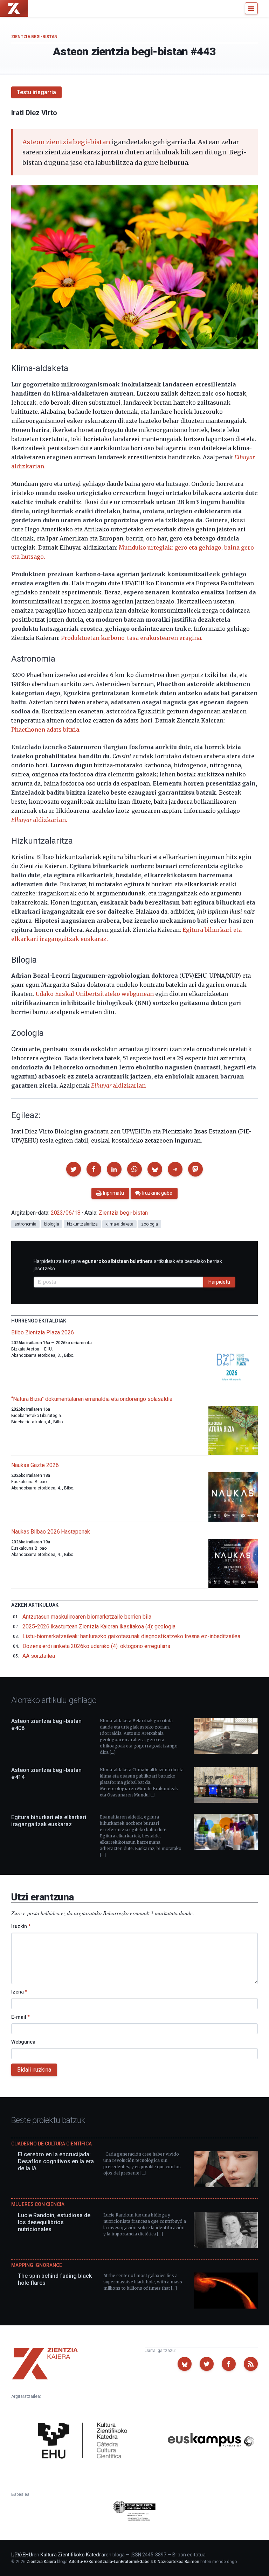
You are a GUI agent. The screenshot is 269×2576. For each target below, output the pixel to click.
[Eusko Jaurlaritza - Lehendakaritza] (135, 2512)
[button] (74, 1169)
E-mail (20, 2017)
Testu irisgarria (36, 92)
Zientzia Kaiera (41, 2562)
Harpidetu (219, 1282)
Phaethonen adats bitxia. (46, 729)
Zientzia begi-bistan (34, 37)
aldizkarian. (39, 820)
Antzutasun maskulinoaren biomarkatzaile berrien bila (87, 1617)
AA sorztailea (39, 1656)
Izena (19, 1992)
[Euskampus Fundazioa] (211, 2441)
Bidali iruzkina (34, 2070)
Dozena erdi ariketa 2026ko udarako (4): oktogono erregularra (96, 1646)
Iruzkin (21, 1926)
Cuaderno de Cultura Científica (51, 2144)
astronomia (25, 1224)
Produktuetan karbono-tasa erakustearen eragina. (132, 638)
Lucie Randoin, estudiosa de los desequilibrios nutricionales (54, 2222)
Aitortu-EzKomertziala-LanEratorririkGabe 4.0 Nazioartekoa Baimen (134, 2562)
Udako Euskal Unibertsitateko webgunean (95, 994)
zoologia (149, 1224)
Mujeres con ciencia (38, 2204)
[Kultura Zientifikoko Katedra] (85, 2441)
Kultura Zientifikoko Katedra (72, 2555)
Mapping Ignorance (37, 2265)
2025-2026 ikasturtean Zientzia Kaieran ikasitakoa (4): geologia (99, 1626)
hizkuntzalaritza (82, 1224)
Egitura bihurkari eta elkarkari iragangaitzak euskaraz (49, 1821)
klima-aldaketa (119, 1224)
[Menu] (251, 8)
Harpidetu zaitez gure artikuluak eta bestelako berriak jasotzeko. (128, 1265)
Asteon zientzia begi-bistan (66, 142)
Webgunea (23, 2042)
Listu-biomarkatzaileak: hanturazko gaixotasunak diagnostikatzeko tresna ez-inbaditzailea (131, 1636)
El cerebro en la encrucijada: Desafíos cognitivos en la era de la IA (56, 2161)
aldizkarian (118, 1085)
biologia (51, 1224)
